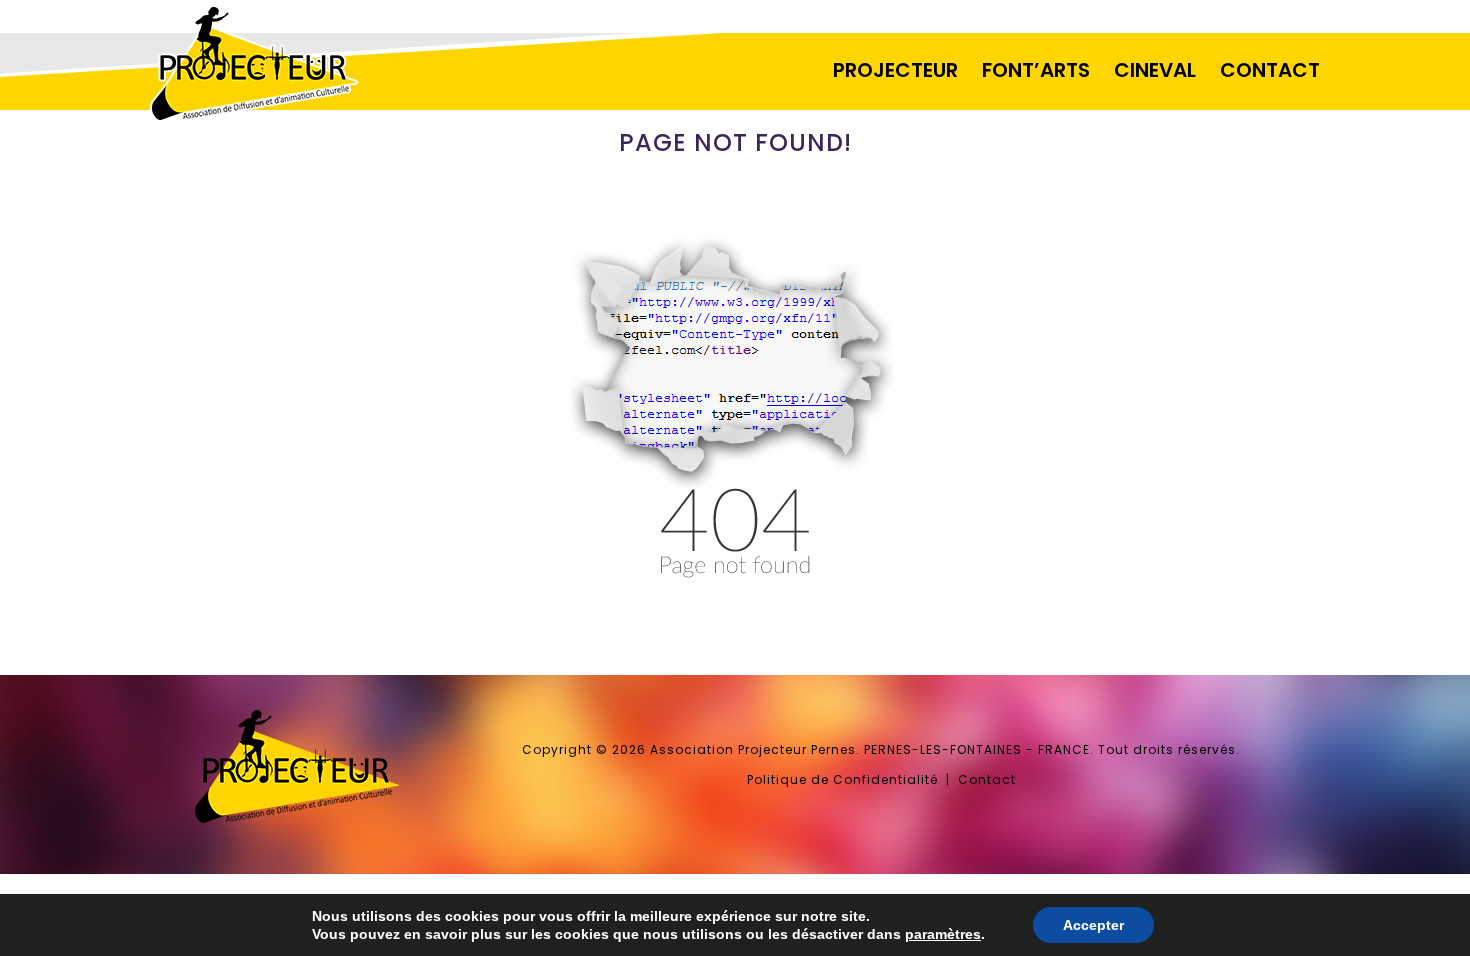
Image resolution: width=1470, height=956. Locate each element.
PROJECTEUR (895, 70)
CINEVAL (1155, 70)
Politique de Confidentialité (842, 779)
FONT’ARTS (1036, 70)
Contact (987, 779)
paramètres (943, 934)
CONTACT (1270, 70)
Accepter (1093, 925)
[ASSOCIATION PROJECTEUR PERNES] (296, 120)
